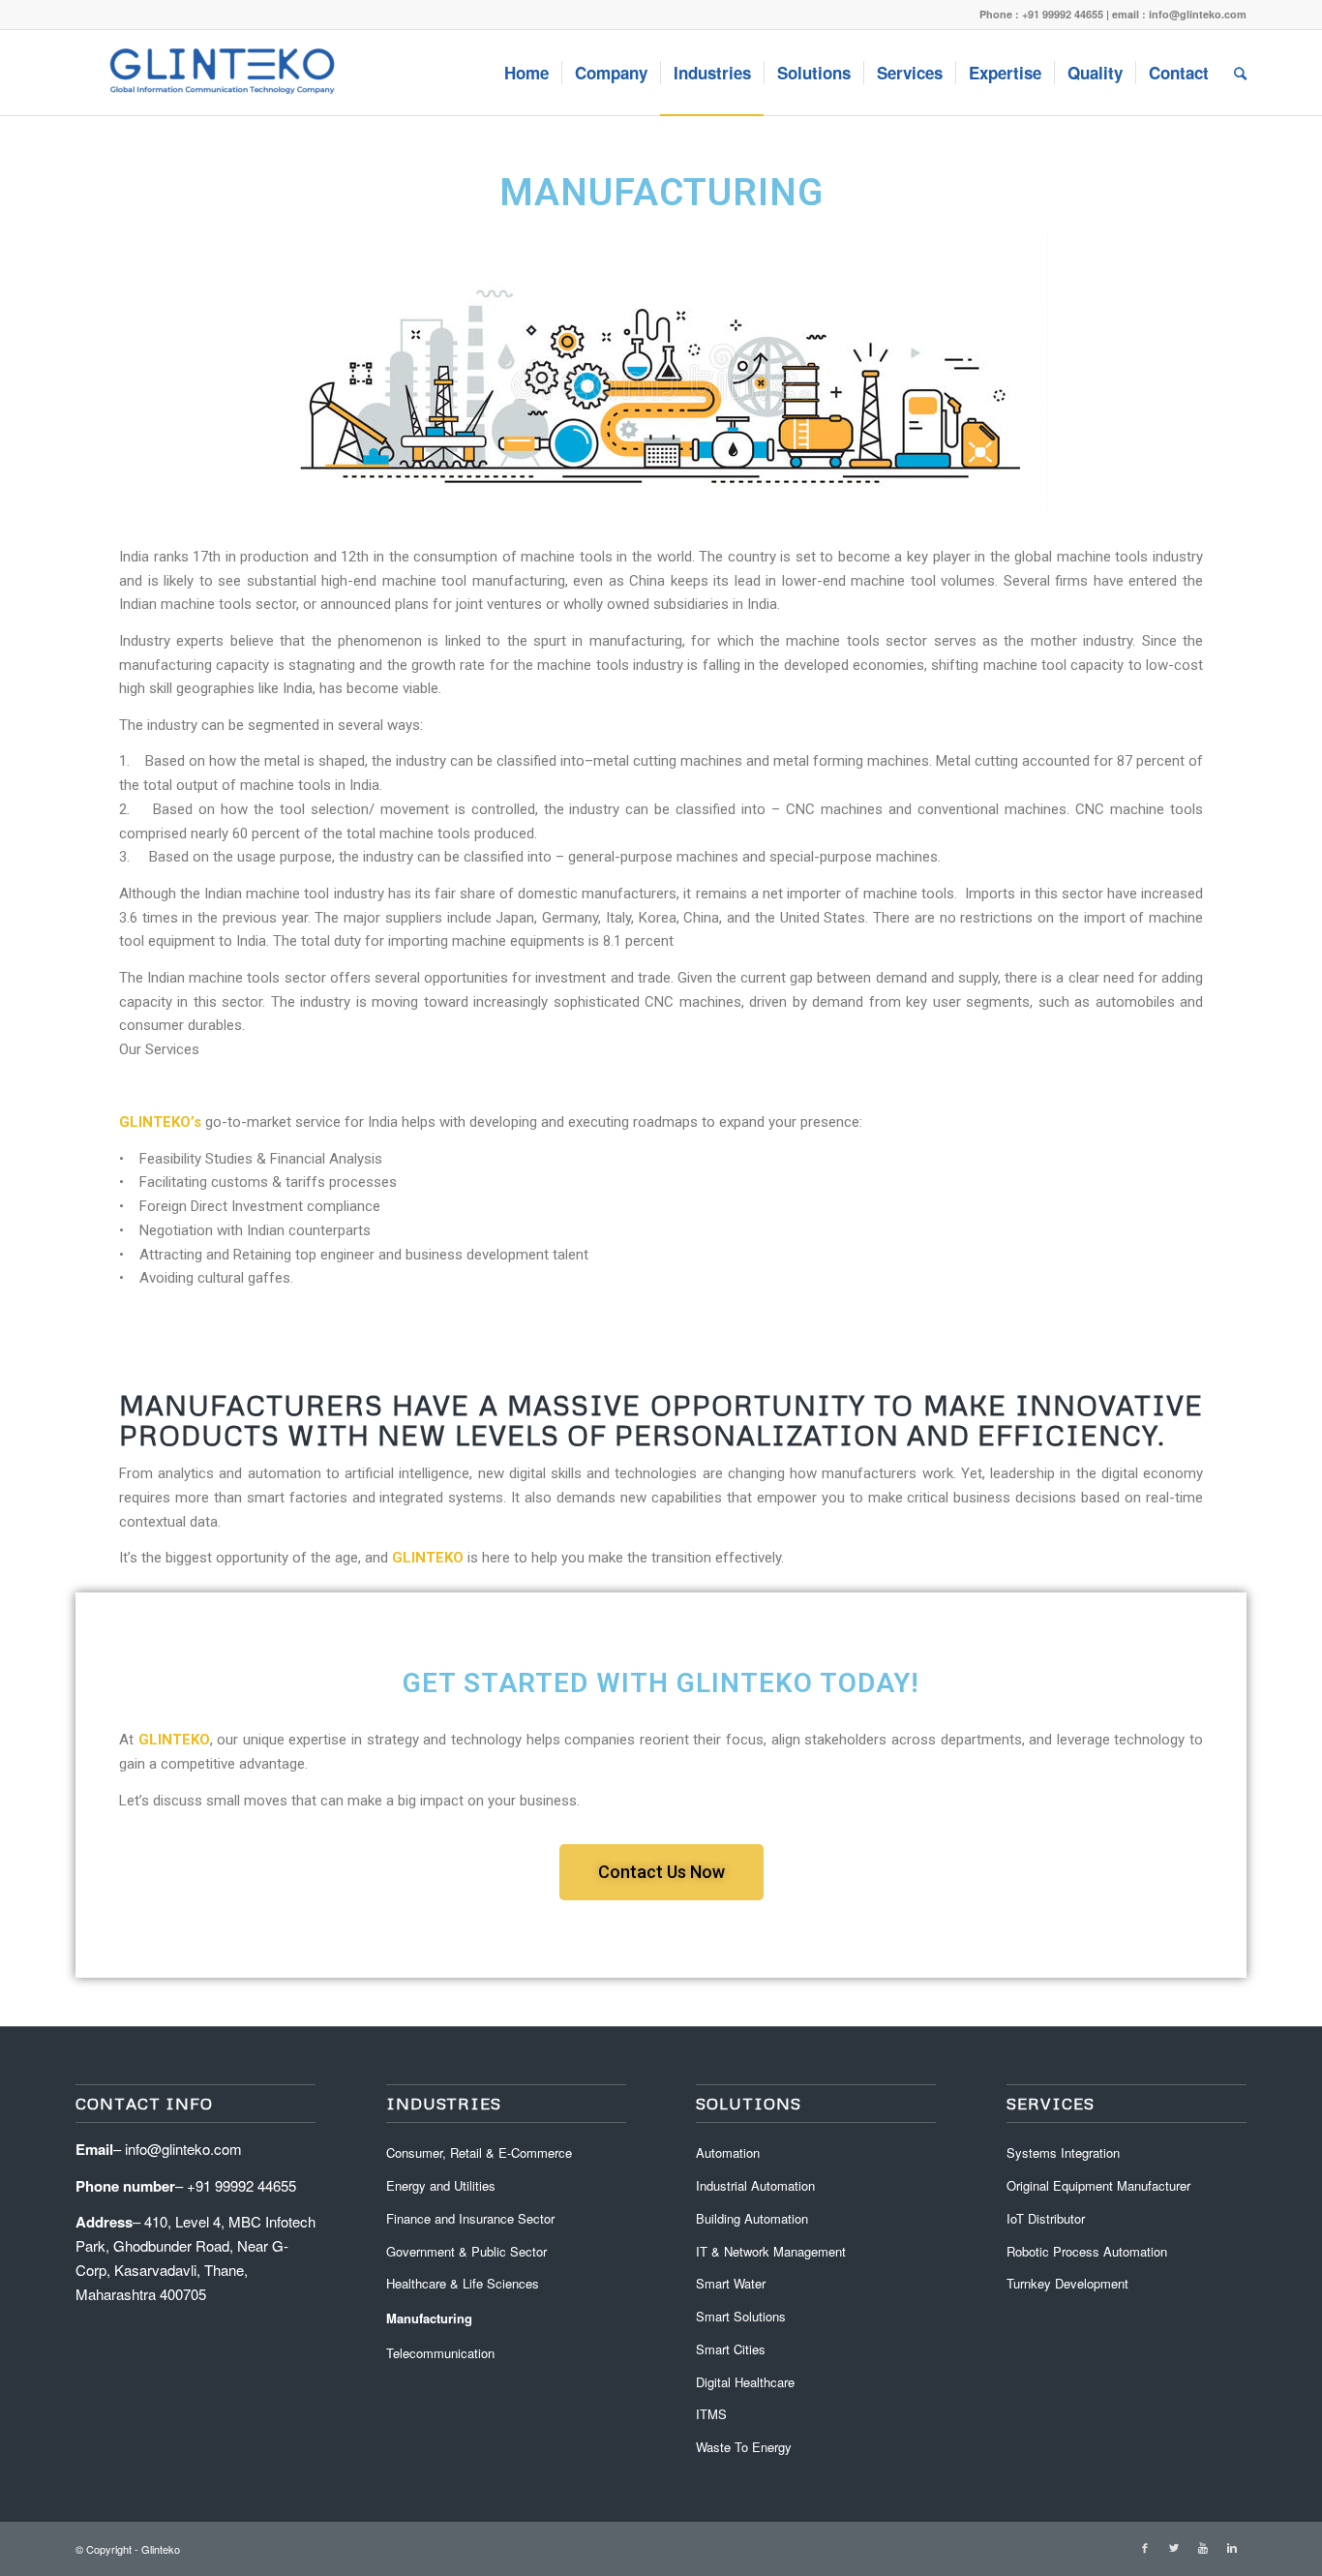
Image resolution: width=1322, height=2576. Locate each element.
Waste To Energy (744, 2447)
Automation (728, 2152)
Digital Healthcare (745, 2382)
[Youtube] (1203, 2547)
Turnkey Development (1067, 2283)
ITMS (711, 2414)
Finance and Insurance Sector (470, 2218)
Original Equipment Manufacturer (1098, 2185)
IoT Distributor (1046, 2218)
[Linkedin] (1232, 2547)
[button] (661, 1872)
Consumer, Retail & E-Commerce (479, 2152)
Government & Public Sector (466, 2251)
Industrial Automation (755, 2185)
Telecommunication (440, 2353)
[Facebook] (1145, 2547)
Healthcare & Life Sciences (463, 2283)
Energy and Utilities (441, 2185)
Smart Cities (731, 2349)
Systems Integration (1063, 2152)
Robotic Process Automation (1087, 2251)
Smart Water (731, 2283)
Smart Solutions (741, 2316)
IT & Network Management (771, 2251)
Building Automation (752, 2218)
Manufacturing (429, 2318)
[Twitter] (1174, 2547)
